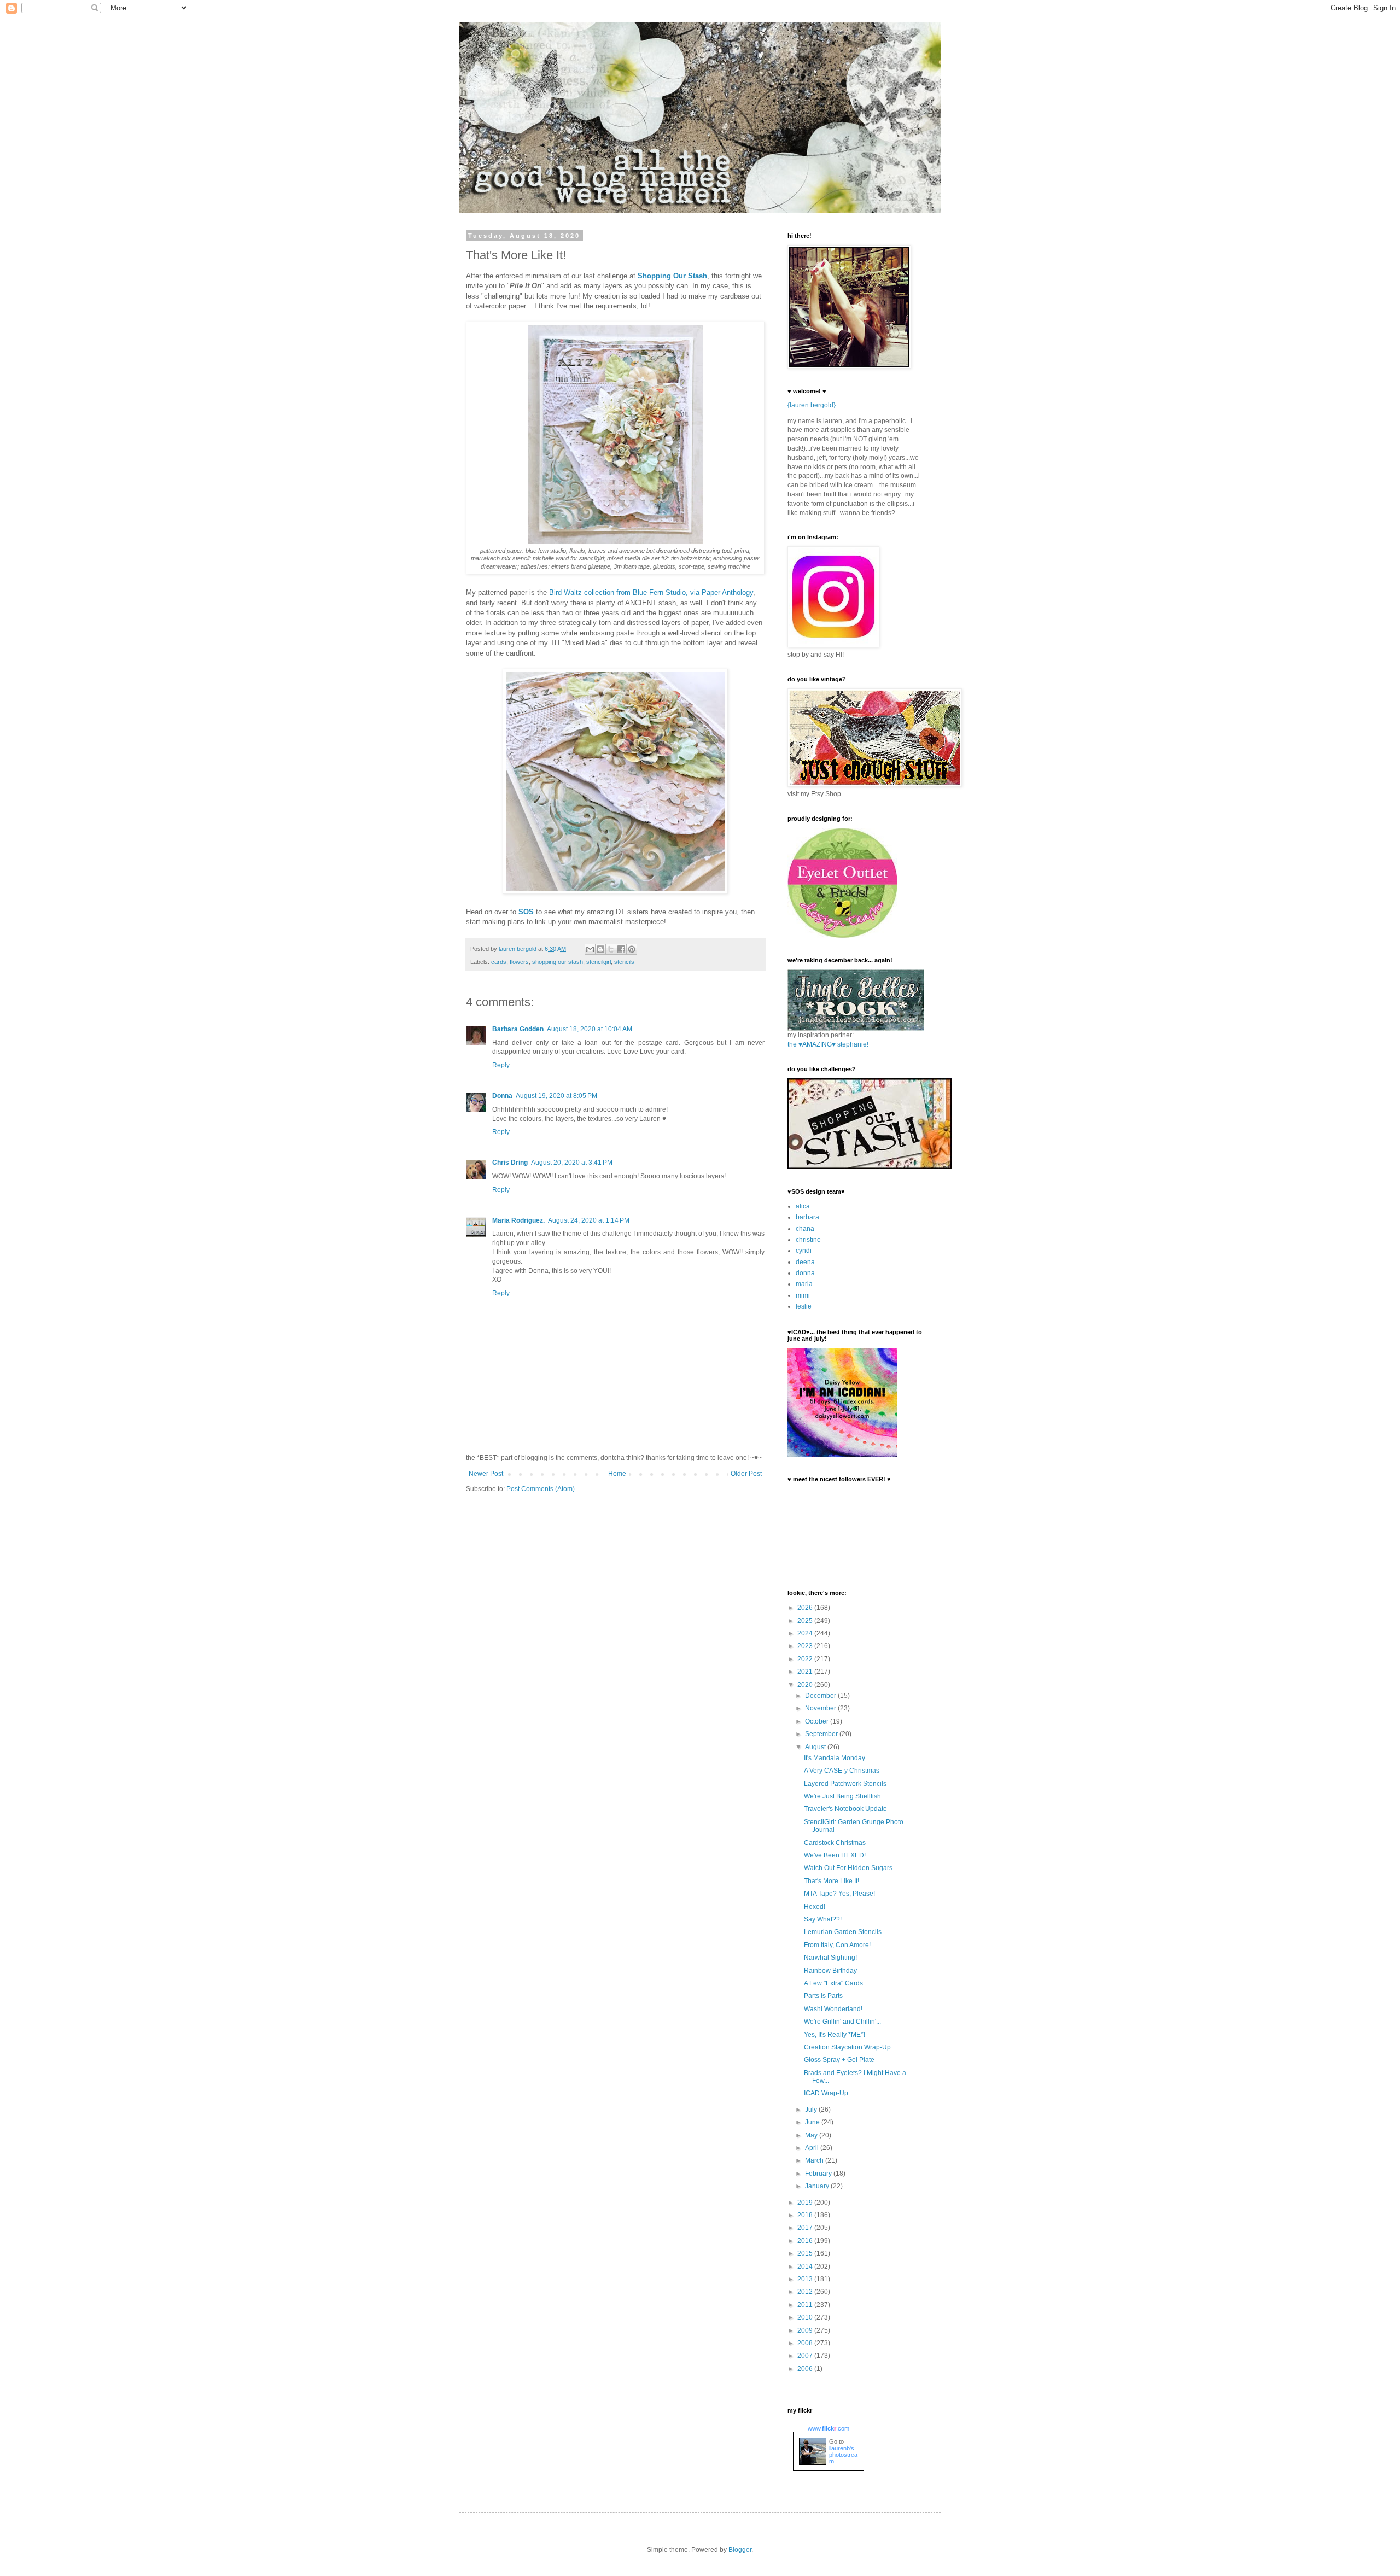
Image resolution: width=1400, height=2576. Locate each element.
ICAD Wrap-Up (826, 2093)
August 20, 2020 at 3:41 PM (572, 1163)
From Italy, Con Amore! (837, 1945)
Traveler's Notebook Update (845, 1809)
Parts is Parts (823, 1996)
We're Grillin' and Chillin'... (842, 2022)
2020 (806, 1685)
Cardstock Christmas (835, 1843)
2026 (806, 1608)
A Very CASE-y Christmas (842, 1771)
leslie (804, 1306)
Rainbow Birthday (830, 1971)
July (812, 2110)
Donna (502, 1096)
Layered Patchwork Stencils (845, 1784)
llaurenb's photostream (843, 2455)
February (819, 2174)
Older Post (746, 1474)
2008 (806, 2343)
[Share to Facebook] (621, 949)
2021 (806, 1672)
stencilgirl (599, 962)
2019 (806, 2203)
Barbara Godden (518, 1029)
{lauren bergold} (812, 405)
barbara (807, 1217)
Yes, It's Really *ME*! (835, 2035)
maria (804, 1284)
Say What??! (823, 1919)
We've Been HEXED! (835, 1855)
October (818, 1721)
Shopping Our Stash (672, 276)
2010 (806, 2317)
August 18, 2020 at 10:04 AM (590, 1029)
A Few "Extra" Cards (833, 1983)
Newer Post (486, 1474)
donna (805, 1273)
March (815, 2160)
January (818, 2186)
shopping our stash (558, 962)
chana (805, 1229)
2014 (806, 2267)
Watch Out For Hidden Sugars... (851, 1868)
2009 (806, 2330)
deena (805, 1262)
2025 (806, 1621)
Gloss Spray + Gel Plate (839, 2060)
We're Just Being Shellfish (842, 1796)
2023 (806, 1646)
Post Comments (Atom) (541, 1489)
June (813, 2122)
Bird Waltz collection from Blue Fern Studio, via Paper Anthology (651, 592)
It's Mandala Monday (835, 1758)
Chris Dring (510, 1163)
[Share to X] (611, 949)
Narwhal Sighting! (830, 1958)
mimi (803, 1295)
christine (808, 1240)
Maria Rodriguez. (518, 1220)
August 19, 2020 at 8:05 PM (556, 1096)
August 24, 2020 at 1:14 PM (589, 1220)
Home (617, 1474)
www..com (829, 2428)
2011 (806, 2305)
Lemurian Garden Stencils (843, 1932)
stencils (624, 962)
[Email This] (590, 949)
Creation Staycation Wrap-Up (847, 2047)
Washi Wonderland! (833, 2009)
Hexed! (815, 1907)
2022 (806, 1659)
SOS (526, 912)
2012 (806, 2292)
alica (803, 1206)
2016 (806, 2241)
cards (499, 962)
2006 (806, 2369)
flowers (519, 962)
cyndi (804, 1251)
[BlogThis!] (600, 949)
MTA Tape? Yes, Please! (839, 1894)
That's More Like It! (832, 1881)
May (812, 2135)
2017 (806, 2228)
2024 (806, 1633)
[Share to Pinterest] (632, 949)
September (822, 1734)
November (821, 1708)
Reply (501, 1065)
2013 (806, 2279)
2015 (806, 2253)
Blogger (740, 2550)
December (821, 1696)
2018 (806, 2215)
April (813, 2148)
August (816, 1747)
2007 (806, 2356)
